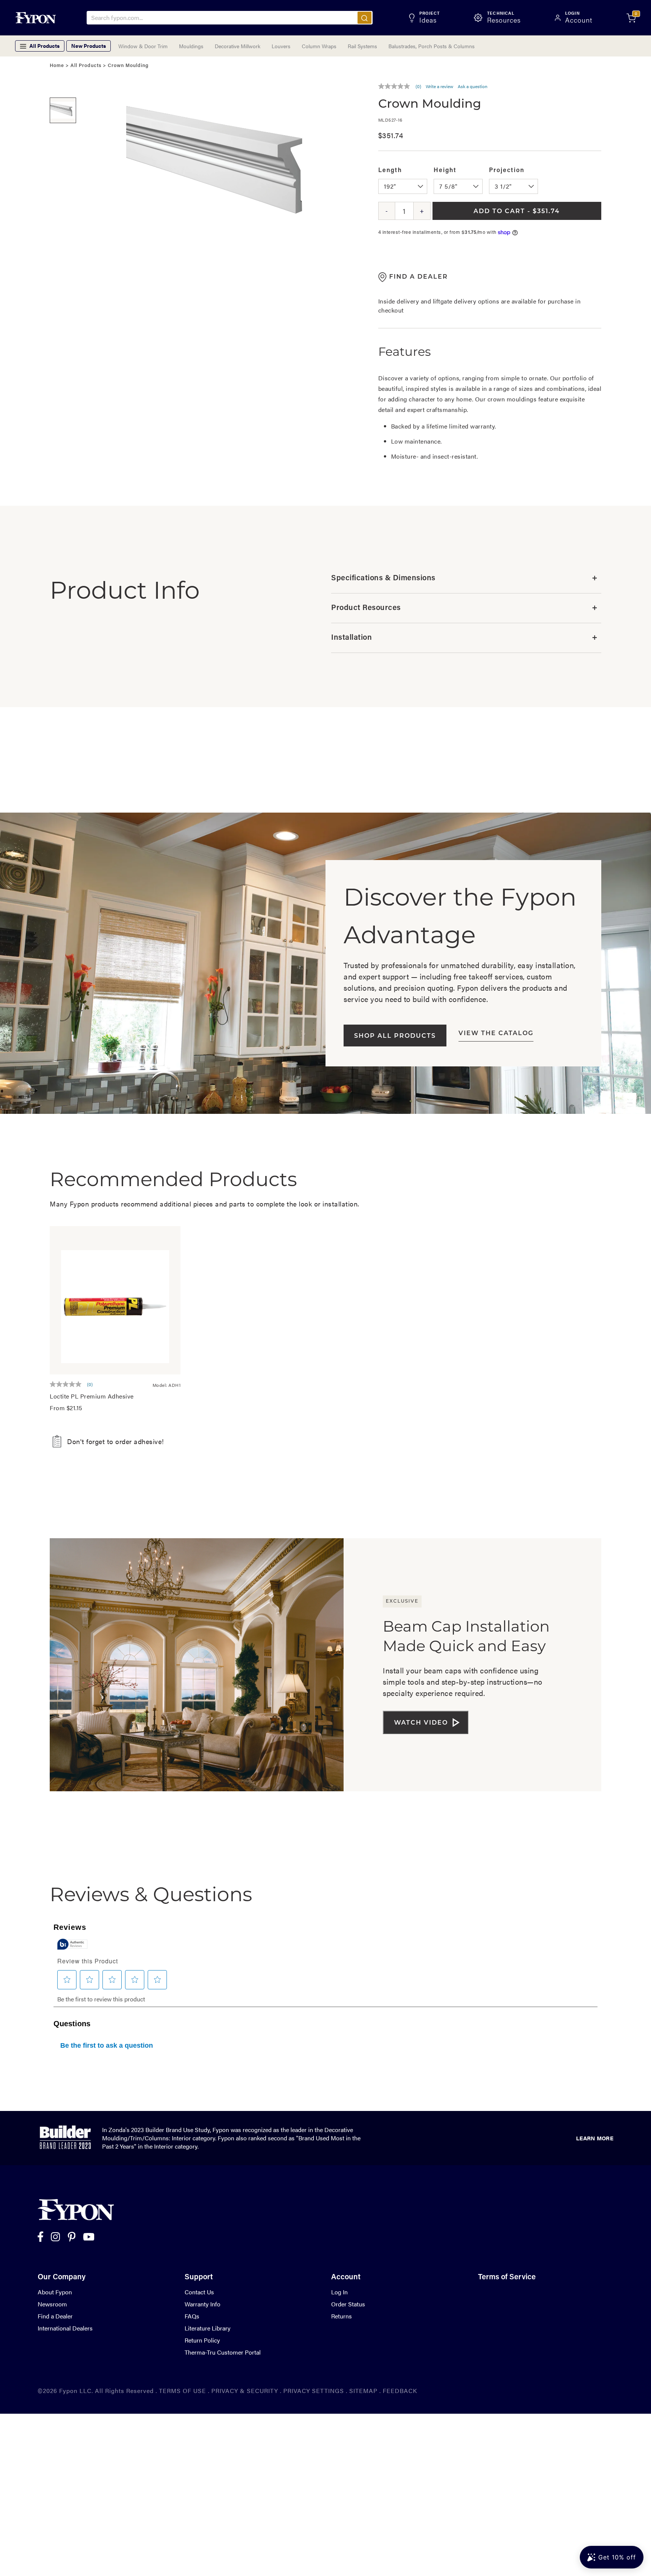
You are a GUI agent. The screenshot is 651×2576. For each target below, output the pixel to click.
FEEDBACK (400, 2391)
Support (199, 2277)
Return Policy (202, 2340)
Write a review (439, 86)
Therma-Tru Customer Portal (223, 2352)
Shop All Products (395, 1036)
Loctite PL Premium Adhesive (92, 1396)
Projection (507, 171)
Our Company (62, 2277)
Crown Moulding (128, 66)
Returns (342, 2316)
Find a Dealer (55, 2316)
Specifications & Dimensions (464, 578)
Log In (339, 2292)
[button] (63, 86)
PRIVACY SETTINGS (314, 2391)
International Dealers (65, 2328)
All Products (86, 66)
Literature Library (208, 2328)
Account (346, 2277)
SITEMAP (363, 2391)
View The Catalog (496, 1034)
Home (57, 66)
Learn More (595, 2138)
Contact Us (199, 2292)
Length (390, 171)
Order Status (348, 2304)
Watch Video (421, 1723)
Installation (464, 638)
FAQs (192, 2316)
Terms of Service (507, 2277)
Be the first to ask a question (107, 2045)
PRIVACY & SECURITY (245, 2391)
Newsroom (52, 2304)
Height (445, 171)
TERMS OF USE (183, 2391)
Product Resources (464, 608)
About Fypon (55, 2292)
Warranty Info (202, 2304)
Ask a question (473, 86)
